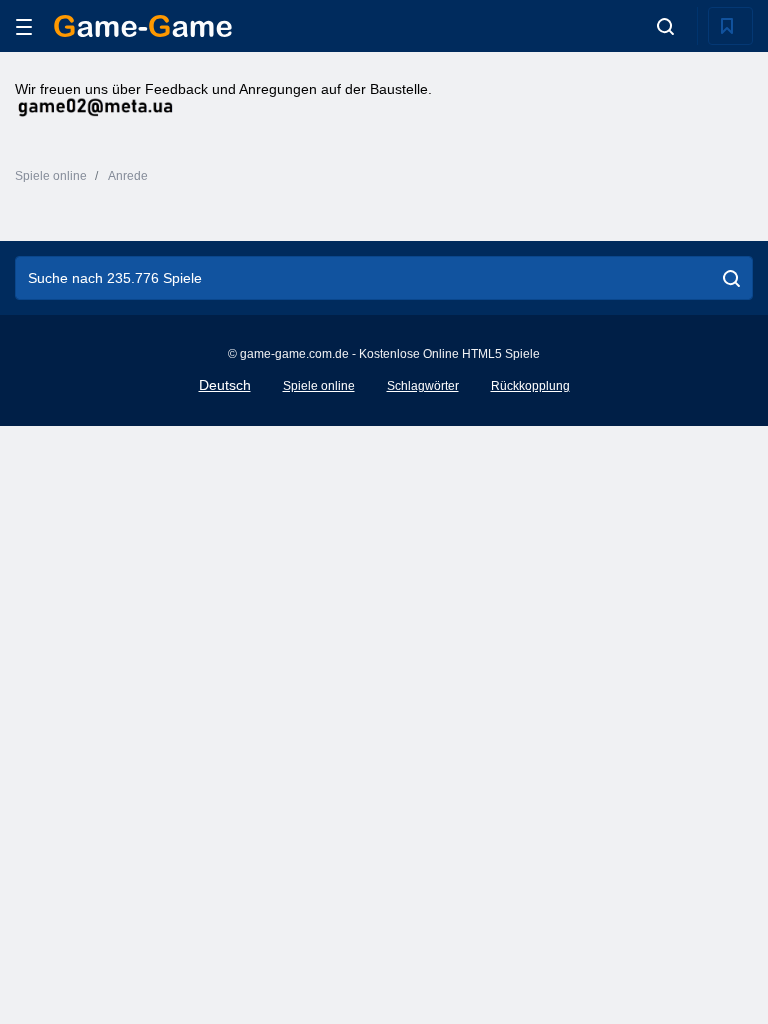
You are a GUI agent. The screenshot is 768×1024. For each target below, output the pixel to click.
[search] (731, 278)
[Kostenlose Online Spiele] (143, 26)
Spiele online (319, 386)
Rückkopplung (530, 386)
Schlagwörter (423, 386)
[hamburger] (24, 26)
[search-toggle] (665, 26)
